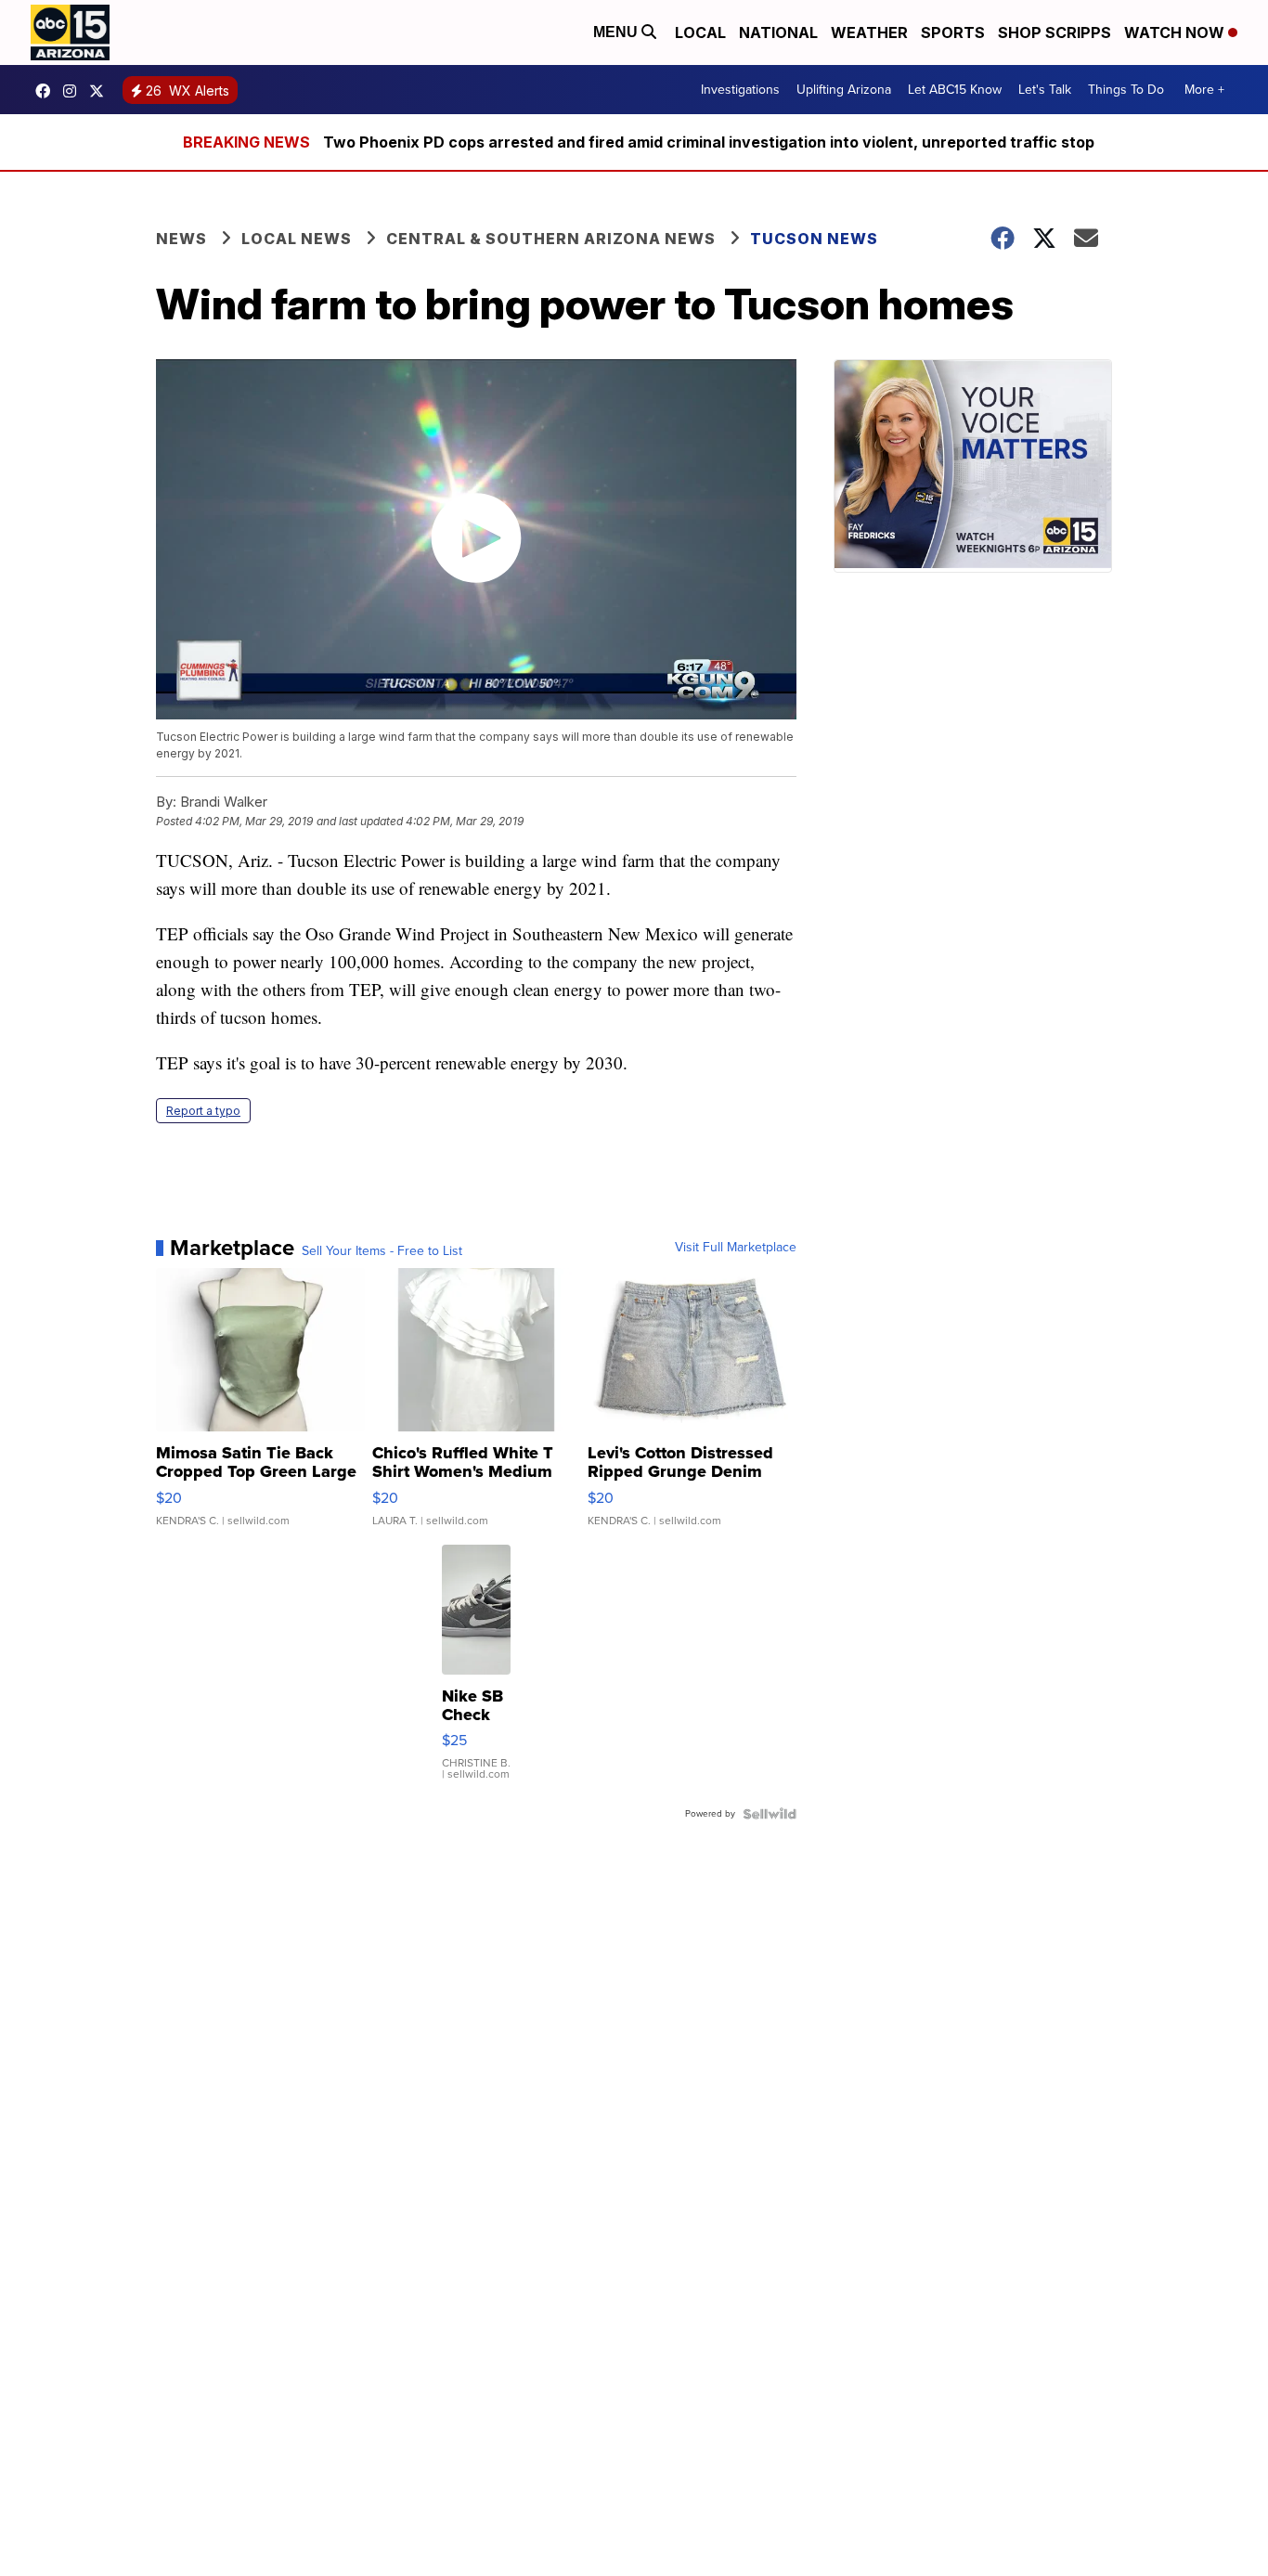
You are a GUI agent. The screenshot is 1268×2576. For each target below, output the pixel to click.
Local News (297, 239)
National (778, 32)
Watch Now (1176, 32)
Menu (617, 32)
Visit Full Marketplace (736, 1248)
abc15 (47, 91)
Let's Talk (1045, 90)
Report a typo (203, 1111)
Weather (869, 32)
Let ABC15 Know (955, 90)
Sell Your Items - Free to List (382, 1251)
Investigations (740, 90)
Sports (953, 32)
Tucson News (814, 239)
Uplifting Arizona (844, 90)
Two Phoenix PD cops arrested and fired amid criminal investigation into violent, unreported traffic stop (709, 142)
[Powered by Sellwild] (770, 1814)
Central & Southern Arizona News (551, 239)
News (181, 239)
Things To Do (1126, 90)
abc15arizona (74, 91)
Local (700, 32)
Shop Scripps (1055, 32)
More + (1204, 90)
